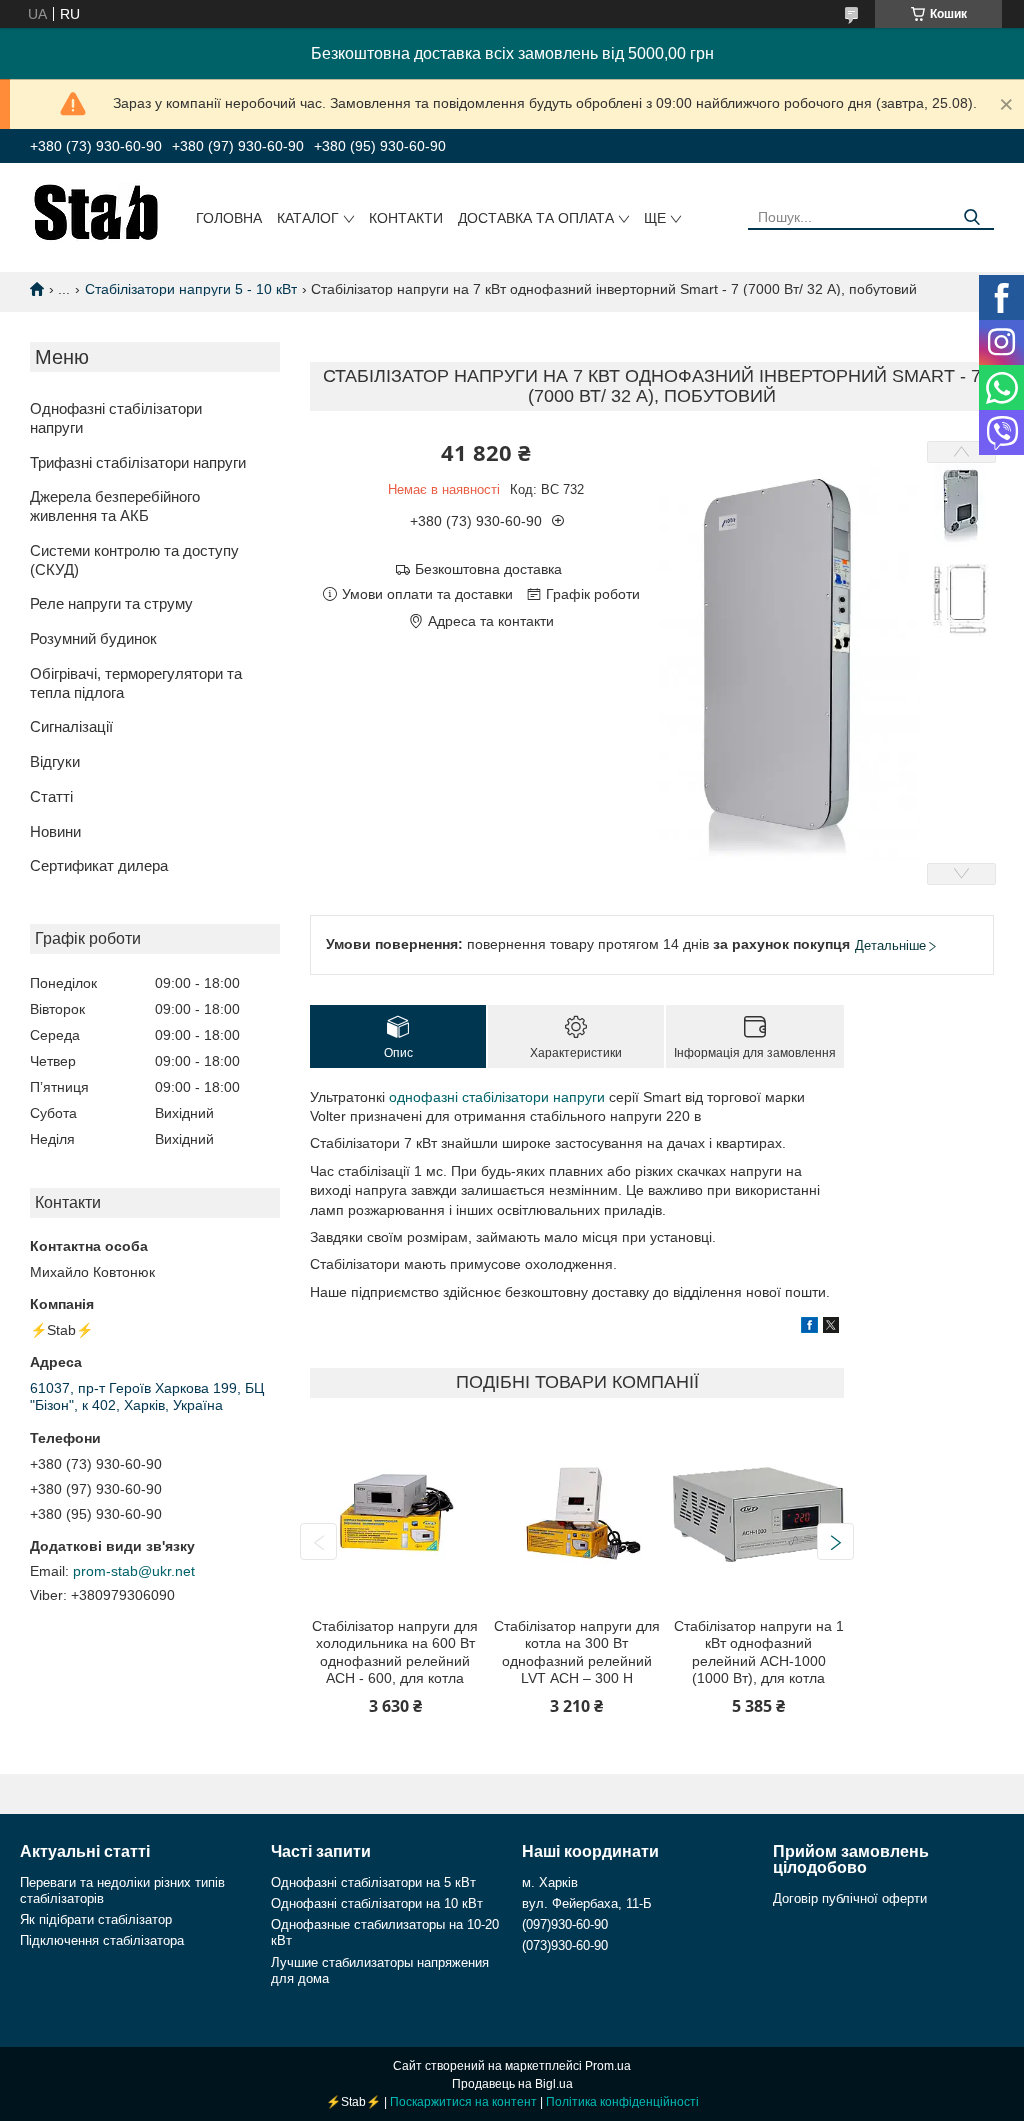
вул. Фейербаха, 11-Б (587, 1903)
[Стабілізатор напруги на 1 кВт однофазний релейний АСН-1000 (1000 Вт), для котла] (758, 1515)
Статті (51, 796)
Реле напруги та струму (111, 603)
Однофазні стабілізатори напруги (116, 418)
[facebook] (809, 1328)
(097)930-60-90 (565, 1924)
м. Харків (550, 1882)
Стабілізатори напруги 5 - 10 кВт (191, 289)
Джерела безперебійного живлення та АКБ (115, 506)
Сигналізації (71, 726)
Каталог (308, 218)
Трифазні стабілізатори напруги (138, 462)
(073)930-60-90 (565, 1945)
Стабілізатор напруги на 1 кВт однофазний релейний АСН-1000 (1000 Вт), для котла (758, 1652)
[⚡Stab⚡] (96, 211)
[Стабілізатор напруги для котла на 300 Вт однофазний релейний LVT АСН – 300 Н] (577, 1515)
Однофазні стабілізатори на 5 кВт (373, 1882)
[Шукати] (971, 217)
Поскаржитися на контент (463, 2102)
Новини (55, 831)
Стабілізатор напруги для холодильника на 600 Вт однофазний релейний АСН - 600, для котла (395, 1652)
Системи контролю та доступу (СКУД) (134, 560)
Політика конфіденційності (622, 2102)
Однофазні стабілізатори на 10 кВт (377, 1903)
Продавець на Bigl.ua (512, 2084)
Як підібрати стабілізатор (96, 1919)
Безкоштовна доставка (488, 569)
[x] (831, 1328)
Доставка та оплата (536, 218)
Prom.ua (608, 2066)
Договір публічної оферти (850, 1898)
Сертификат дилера (99, 865)
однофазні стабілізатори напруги (497, 1097)
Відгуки (55, 761)
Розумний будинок (93, 638)
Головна (229, 218)
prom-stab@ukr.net (134, 1571)
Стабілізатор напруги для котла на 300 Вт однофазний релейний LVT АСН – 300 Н (577, 1652)
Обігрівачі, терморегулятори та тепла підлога (136, 683)
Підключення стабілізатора (102, 1940)
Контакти (406, 218)
